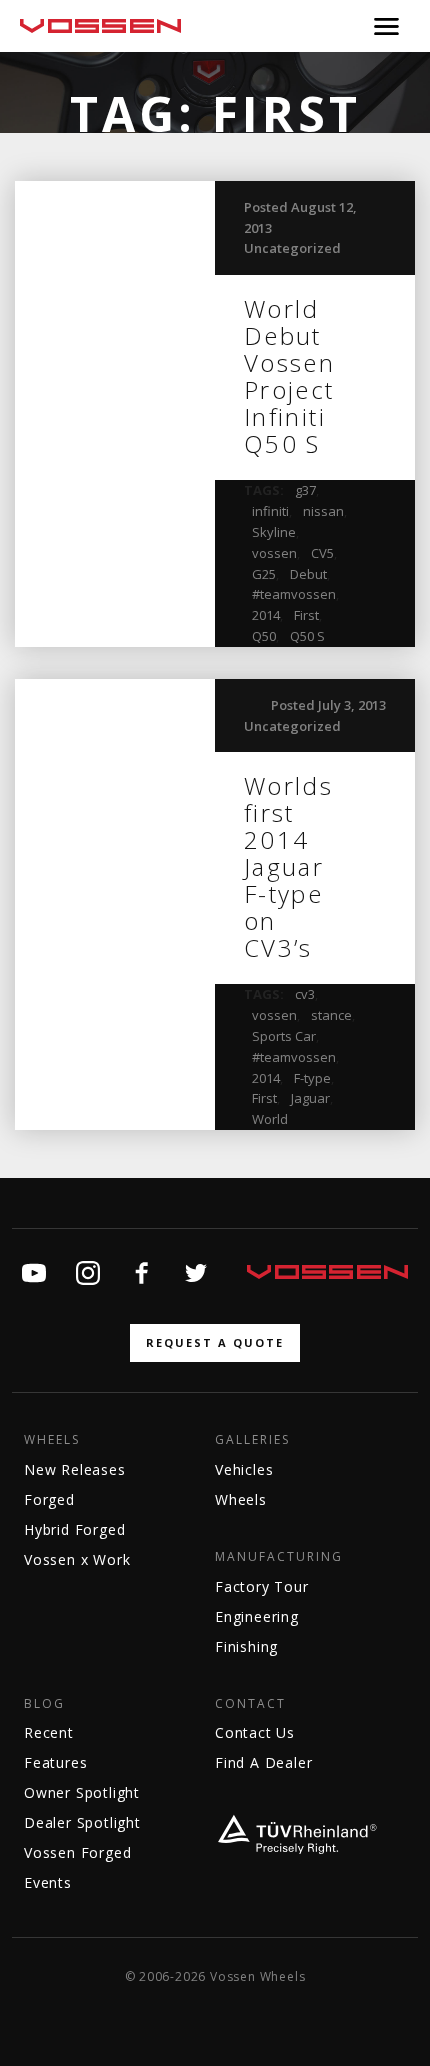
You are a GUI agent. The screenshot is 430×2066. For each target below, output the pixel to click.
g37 (305, 490)
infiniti (270, 511)
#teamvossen (294, 594)
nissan (323, 511)
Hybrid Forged (74, 1529)
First (306, 615)
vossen (274, 553)
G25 (264, 574)
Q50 (264, 636)
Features (55, 1762)
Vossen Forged (77, 1852)
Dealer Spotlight (82, 1822)
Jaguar (310, 1098)
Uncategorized (292, 248)
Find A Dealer (263, 1762)
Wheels (52, 1440)
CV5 (322, 553)
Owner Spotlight (82, 1792)
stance (331, 1015)
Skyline (274, 532)
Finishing (246, 1646)
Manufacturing (279, 1557)
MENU (386, 26)
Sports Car (284, 1036)
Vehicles (244, 1469)
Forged (49, 1499)
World (270, 1119)
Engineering (257, 1616)
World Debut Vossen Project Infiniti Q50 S (289, 376)
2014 (266, 615)
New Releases (75, 1469)
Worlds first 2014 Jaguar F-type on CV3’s (288, 866)
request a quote (215, 1342)
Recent (49, 1732)
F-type (312, 1078)
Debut (308, 574)
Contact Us (255, 1732)
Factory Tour (262, 1586)
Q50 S (307, 636)
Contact (250, 1704)
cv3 (305, 994)
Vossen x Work (77, 1559)
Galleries (252, 1440)
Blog (44, 1704)
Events (48, 1882)
